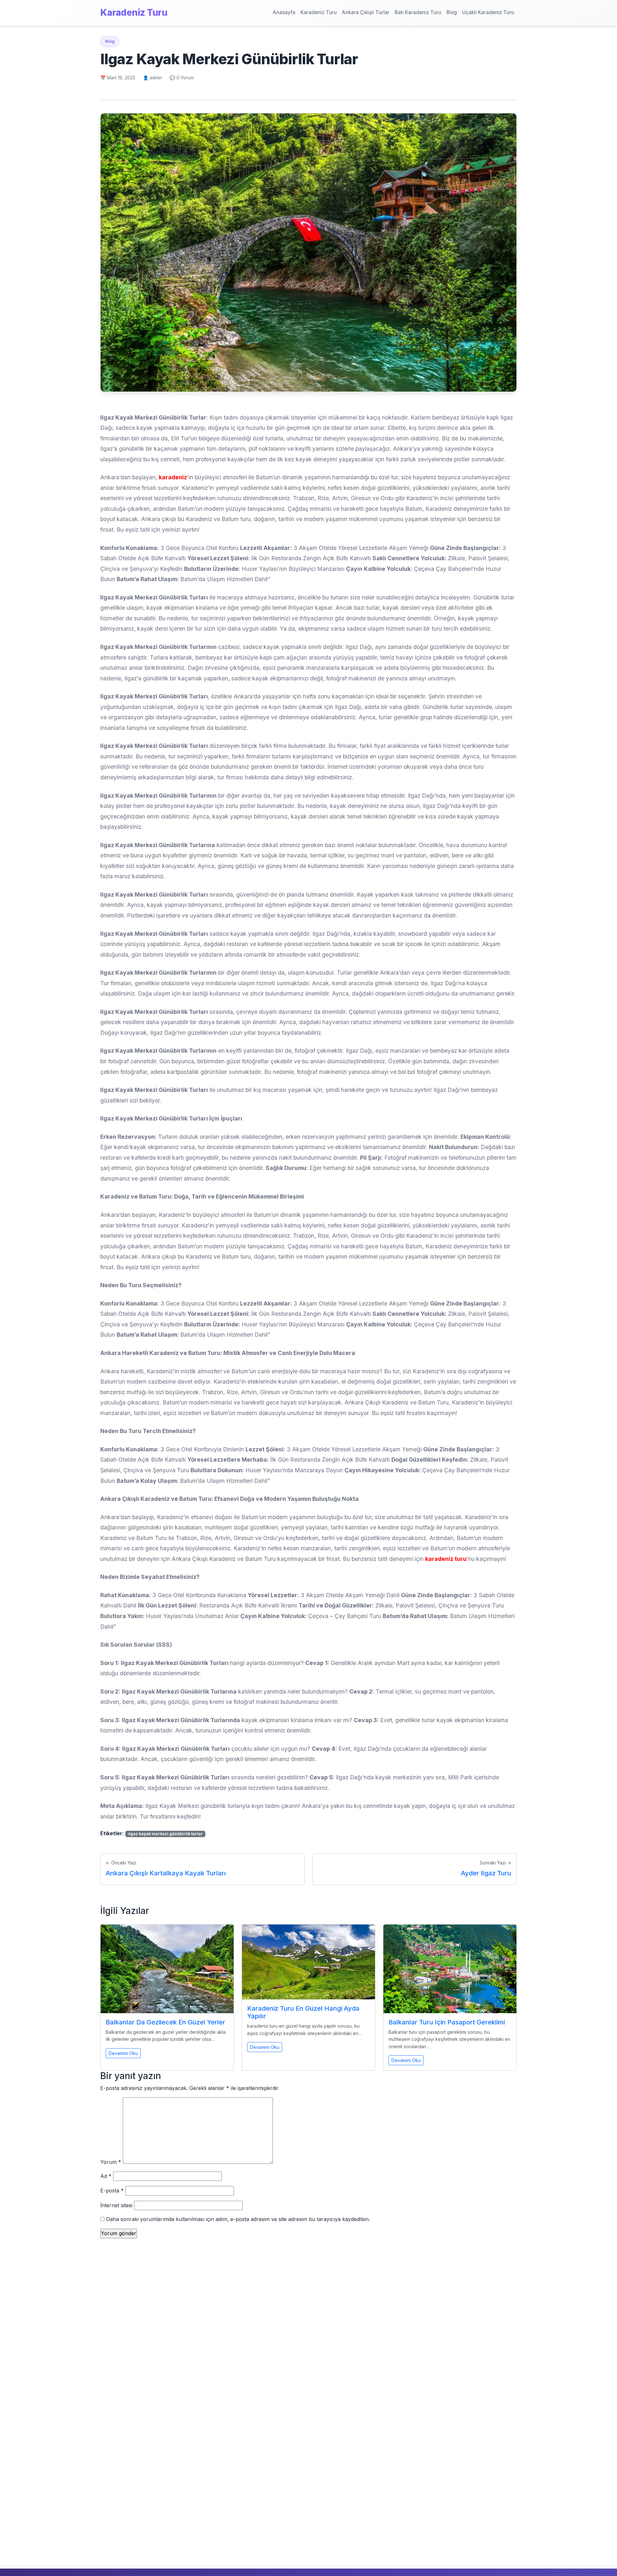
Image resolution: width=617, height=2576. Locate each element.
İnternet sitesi (116, 2205)
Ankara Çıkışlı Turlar (366, 12)
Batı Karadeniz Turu (418, 12)
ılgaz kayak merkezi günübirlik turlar (165, 1834)
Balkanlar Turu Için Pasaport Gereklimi (447, 2022)
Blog (452, 12)
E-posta (112, 2191)
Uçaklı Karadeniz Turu (488, 12)
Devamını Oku (123, 2053)
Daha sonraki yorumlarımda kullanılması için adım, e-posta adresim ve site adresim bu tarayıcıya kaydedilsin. (238, 2219)
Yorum (111, 2162)
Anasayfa (284, 12)
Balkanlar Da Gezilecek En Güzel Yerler (165, 2022)
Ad (106, 2176)
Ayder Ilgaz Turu (486, 1873)
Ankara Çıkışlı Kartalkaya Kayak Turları (166, 1873)
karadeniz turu (446, 1559)
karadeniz (173, 477)
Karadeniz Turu (134, 13)
